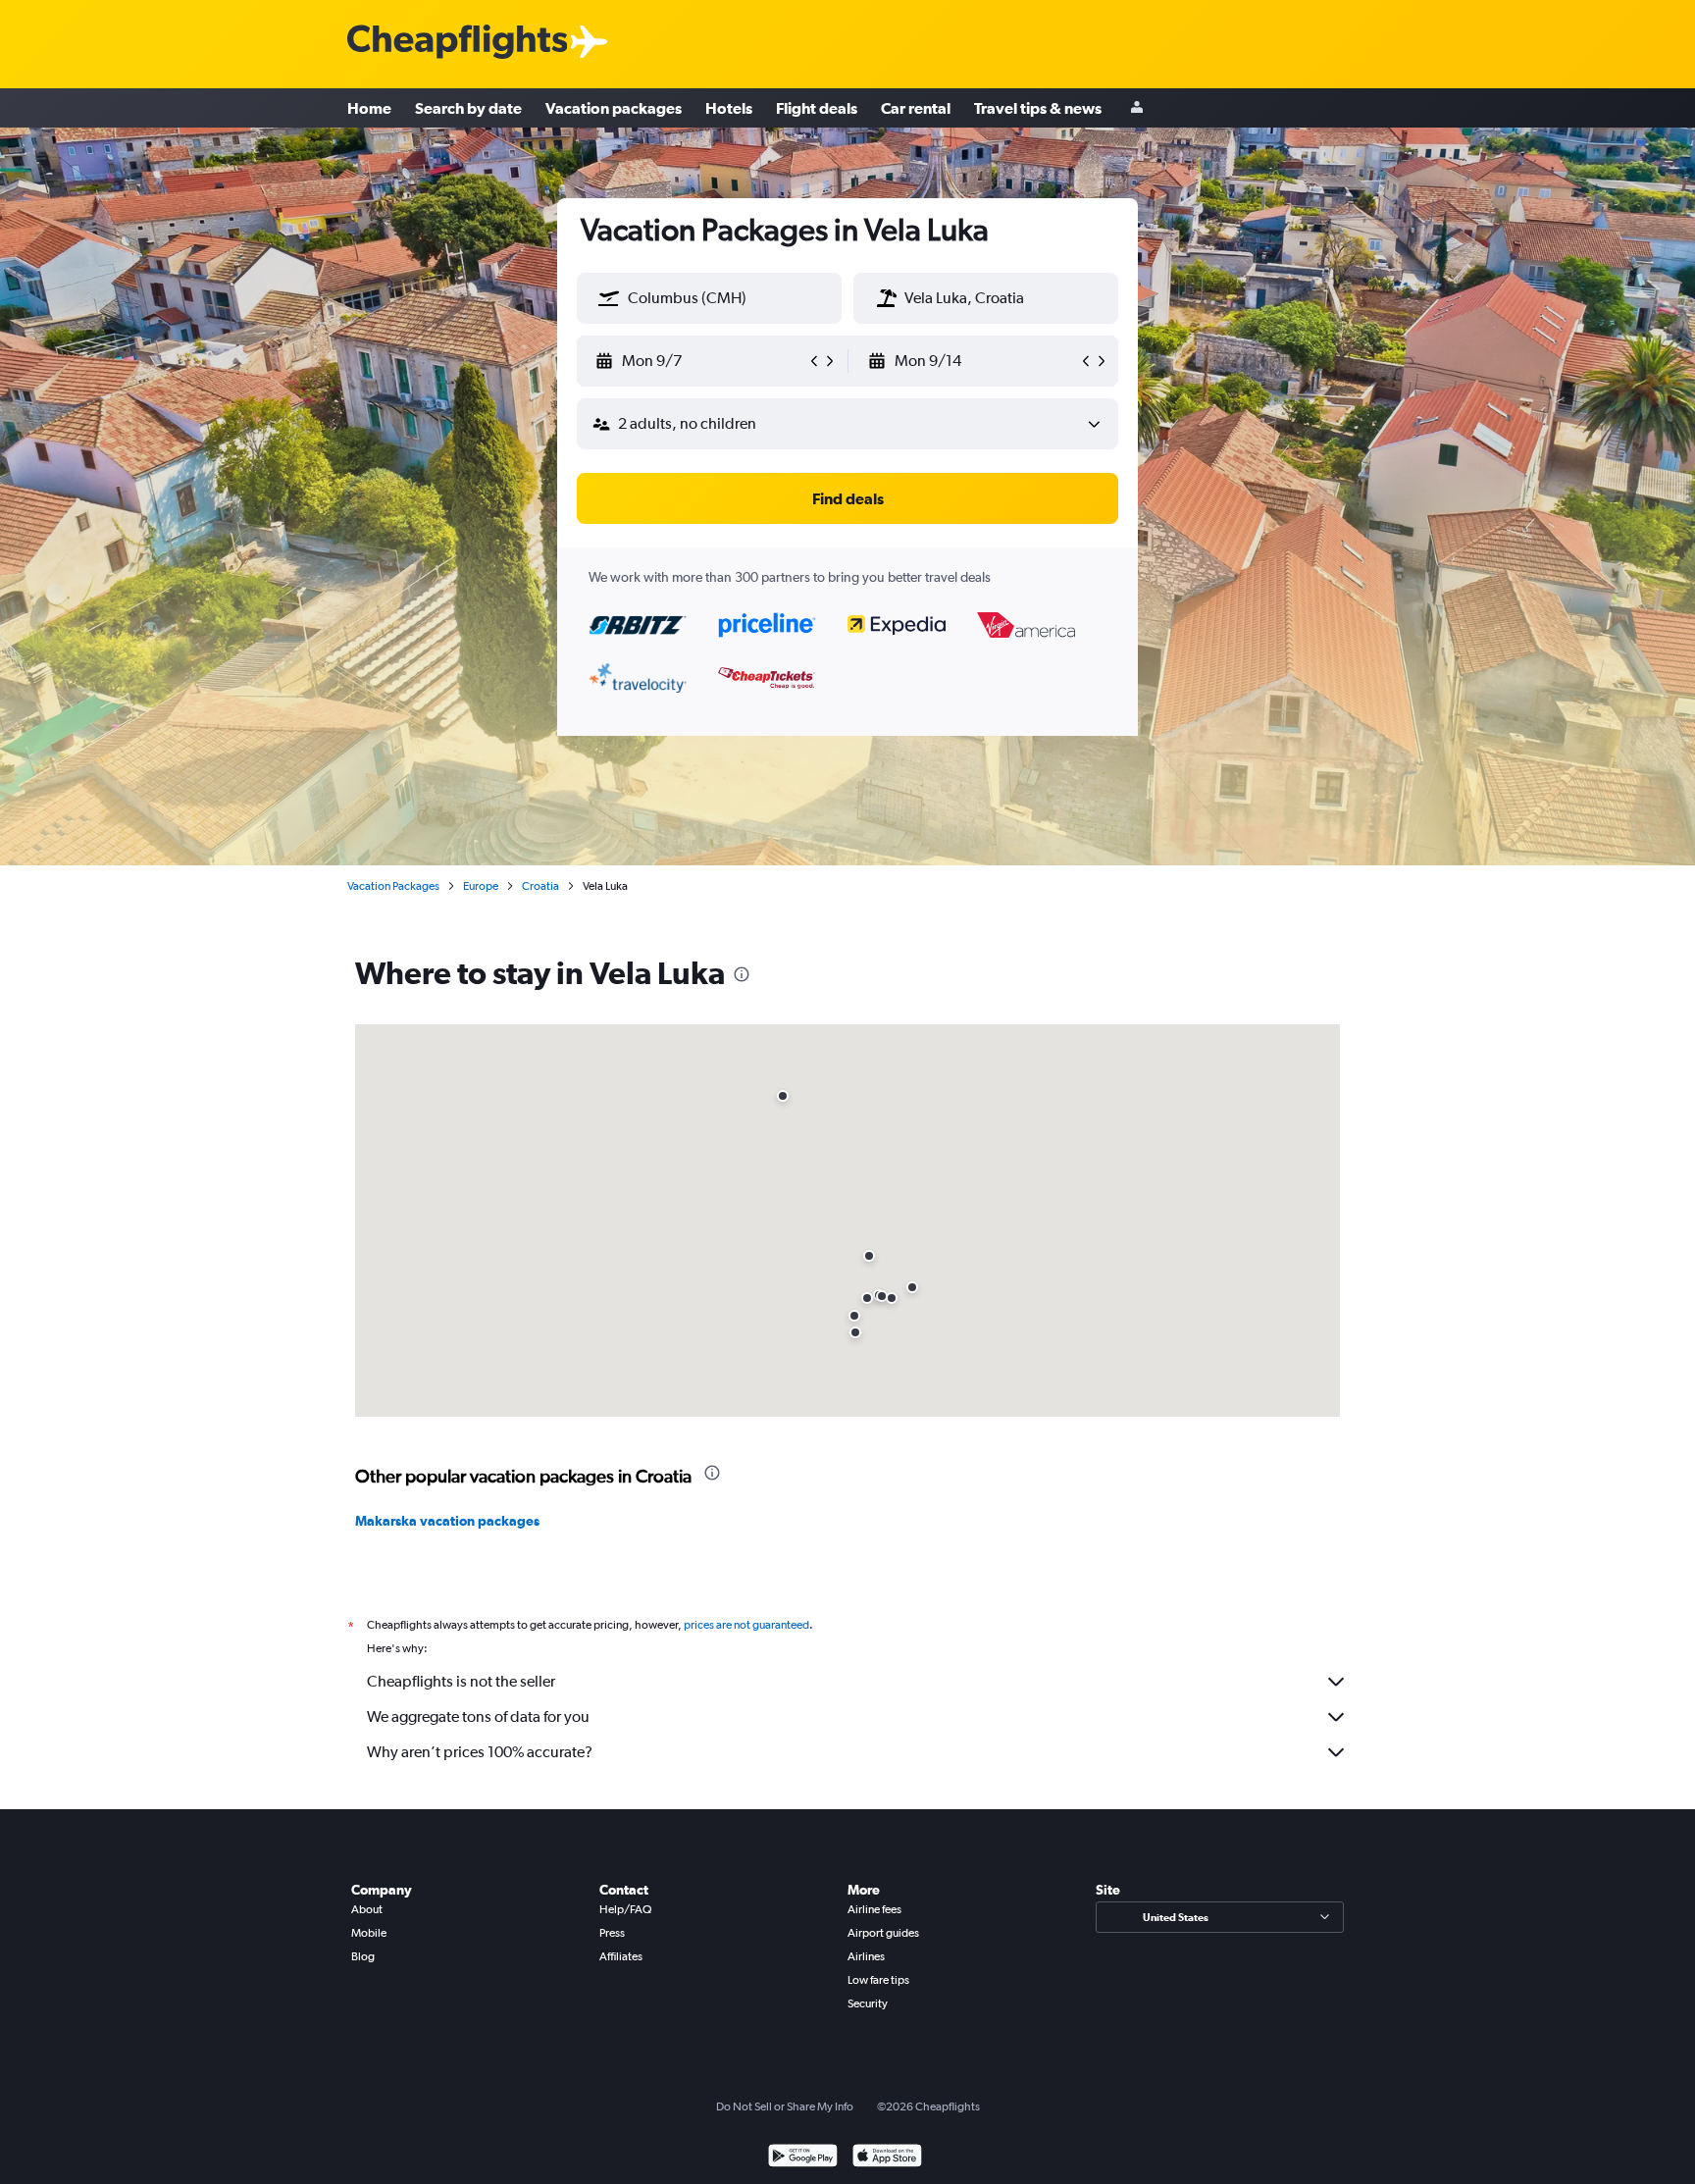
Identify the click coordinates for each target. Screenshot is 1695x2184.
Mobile (369, 1933)
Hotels (729, 108)
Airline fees (874, 1909)
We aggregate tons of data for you (478, 1716)
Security (868, 2003)
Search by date (468, 108)
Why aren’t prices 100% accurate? (480, 1752)
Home (369, 108)
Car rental (916, 108)
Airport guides (883, 1933)
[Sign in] (1137, 108)
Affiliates (621, 1956)
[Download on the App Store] (887, 2158)
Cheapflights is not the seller (461, 1681)
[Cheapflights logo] (457, 43)
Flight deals (817, 108)
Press (612, 1933)
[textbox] (709, 298)
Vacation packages (614, 108)
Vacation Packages (393, 886)
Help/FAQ (625, 1909)
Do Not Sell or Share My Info (785, 2106)
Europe (481, 886)
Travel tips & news (1038, 108)
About (367, 1909)
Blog (363, 1956)
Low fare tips (878, 1980)
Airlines (866, 1956)
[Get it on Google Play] (803, 2158)
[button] (609, 298)
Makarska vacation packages (447, 1521)
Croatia (540, 886)
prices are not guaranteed (746, 1625)
